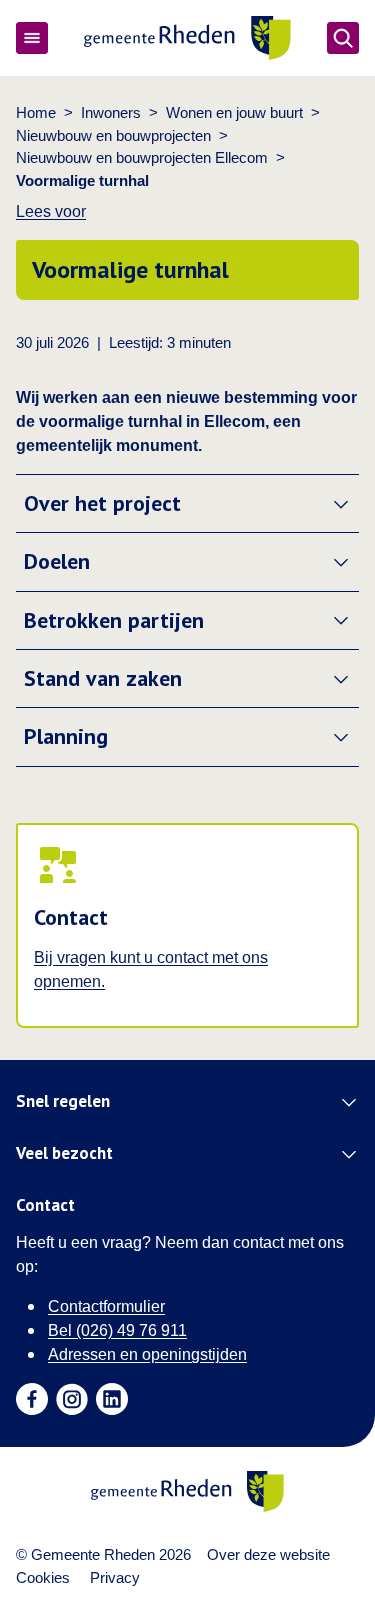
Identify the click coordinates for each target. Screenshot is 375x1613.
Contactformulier (106, 1306)
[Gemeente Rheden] (187, 38)
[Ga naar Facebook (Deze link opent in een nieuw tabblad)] (32, 1399)
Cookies (43, 1577)
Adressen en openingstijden (147, 1354)
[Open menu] (32, 38)
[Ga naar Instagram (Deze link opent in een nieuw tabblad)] (72, 1399)
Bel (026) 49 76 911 (117, 1330)
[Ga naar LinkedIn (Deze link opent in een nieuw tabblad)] (112, 1399)
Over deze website (268, 1554)
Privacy (115, 1577)
